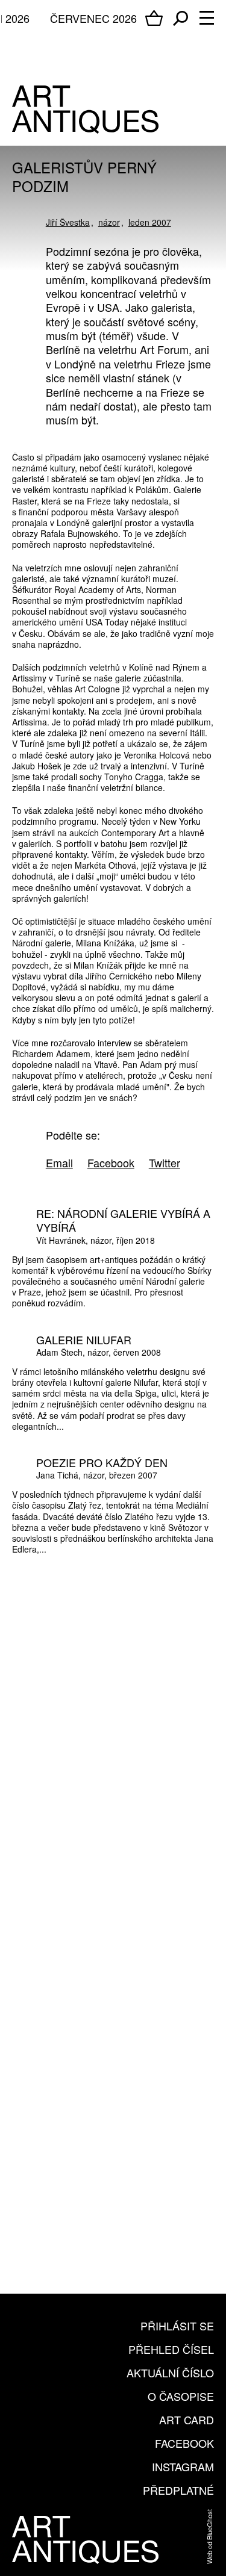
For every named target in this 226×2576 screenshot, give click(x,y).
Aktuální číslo (170, 2373)
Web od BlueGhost (209, 2537)
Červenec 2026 (93, 18)
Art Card (187, 2419)
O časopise (181, 2396)
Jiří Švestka (68, 222)
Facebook (184, 2443)
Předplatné (178, 2490)
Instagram (183, 2466)
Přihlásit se (177, 2326)
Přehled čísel (171, 2349)
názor (109, 222)
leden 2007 (150, 222)
